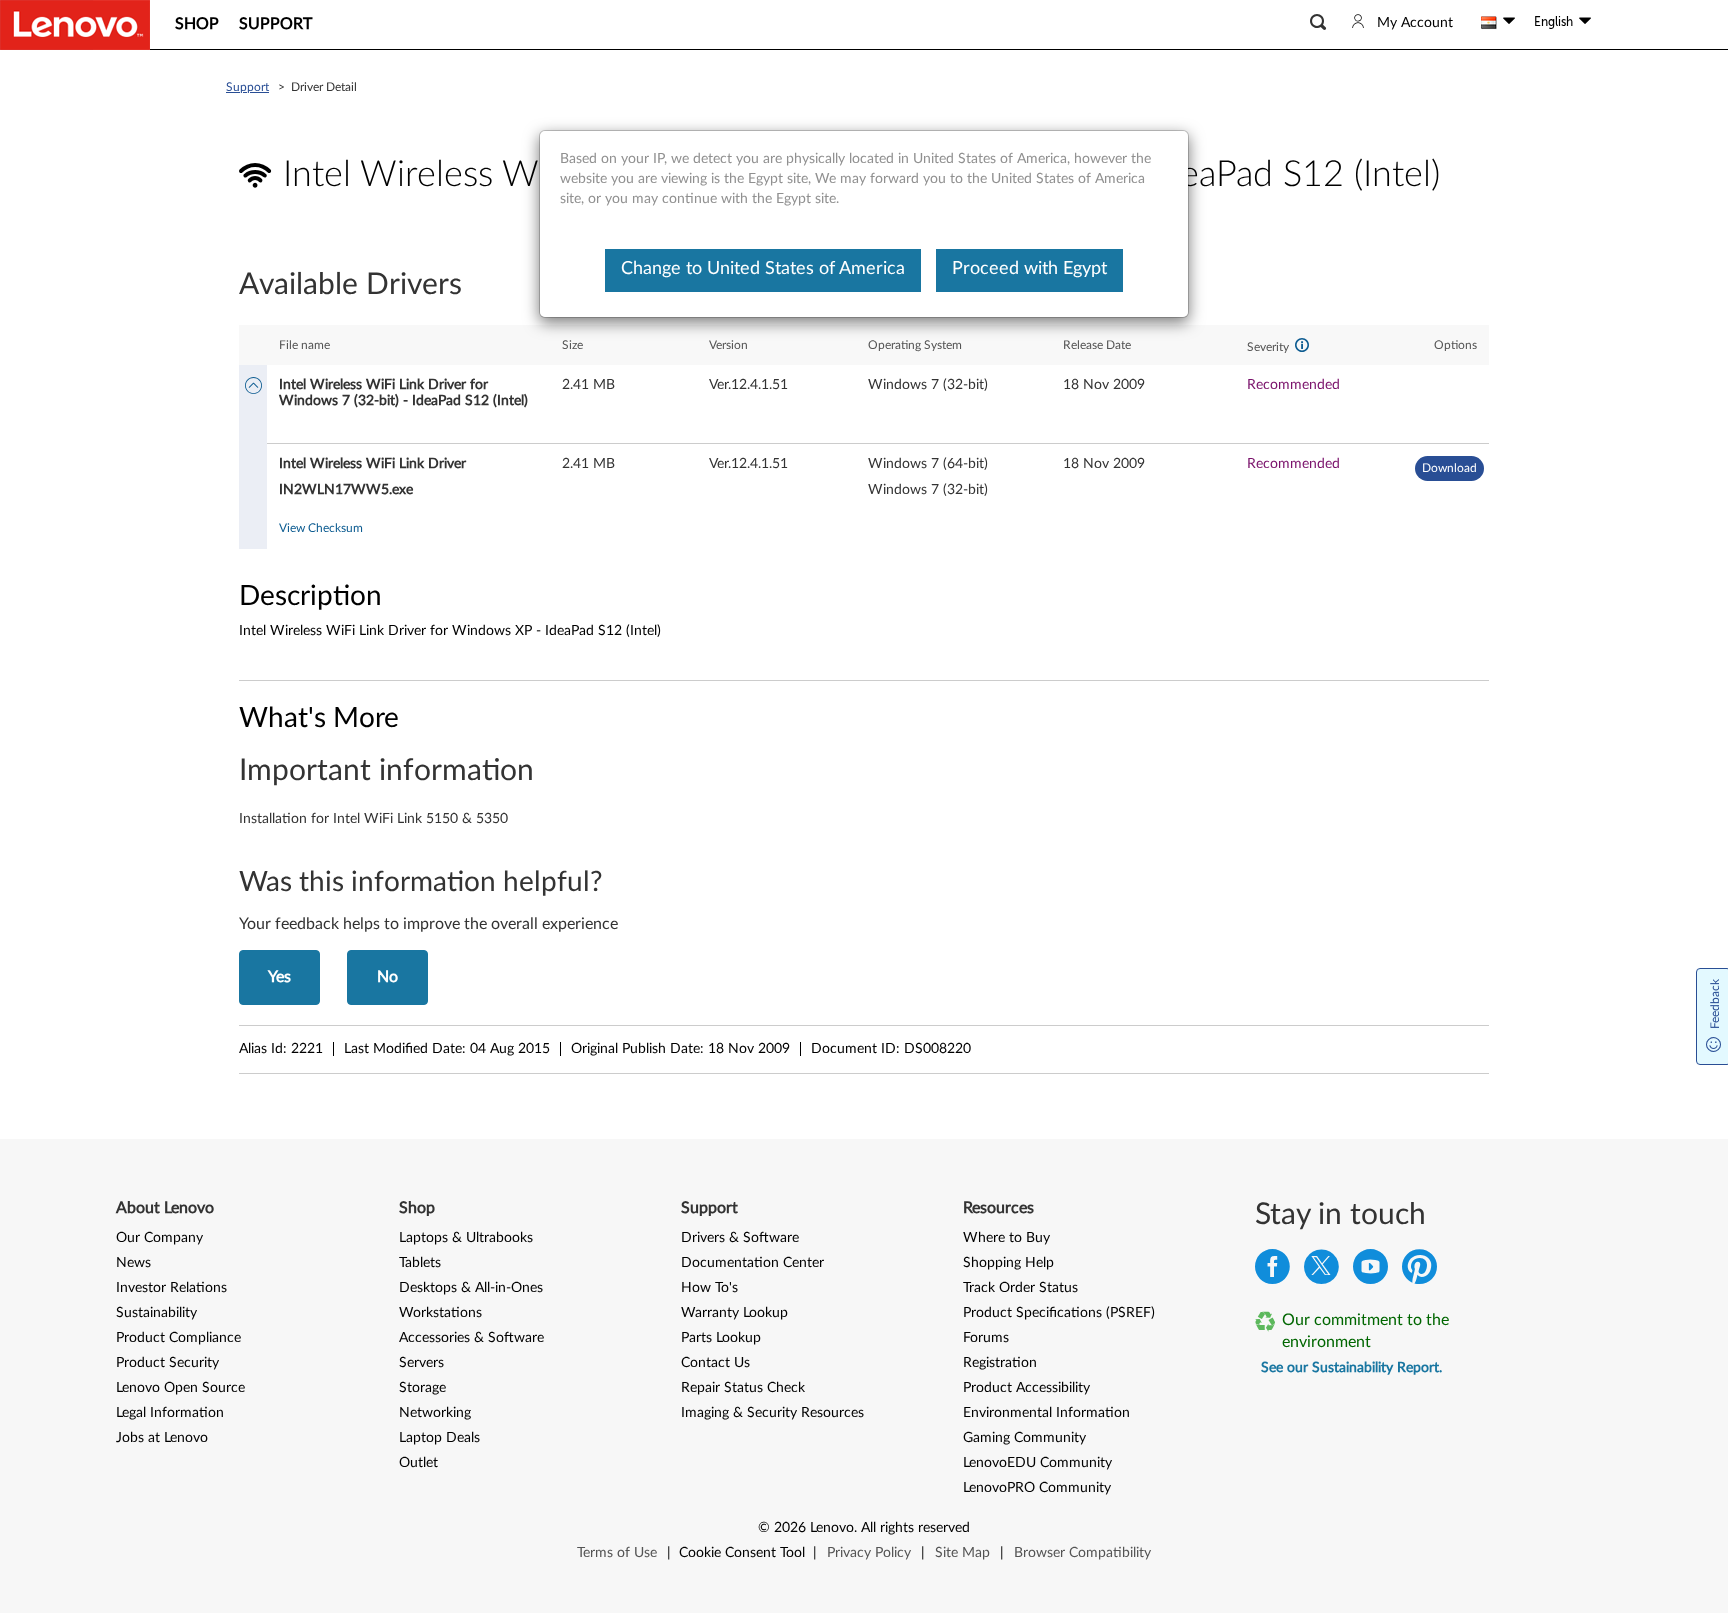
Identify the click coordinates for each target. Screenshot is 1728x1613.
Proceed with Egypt (1029, 269)
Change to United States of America (763, 269)
